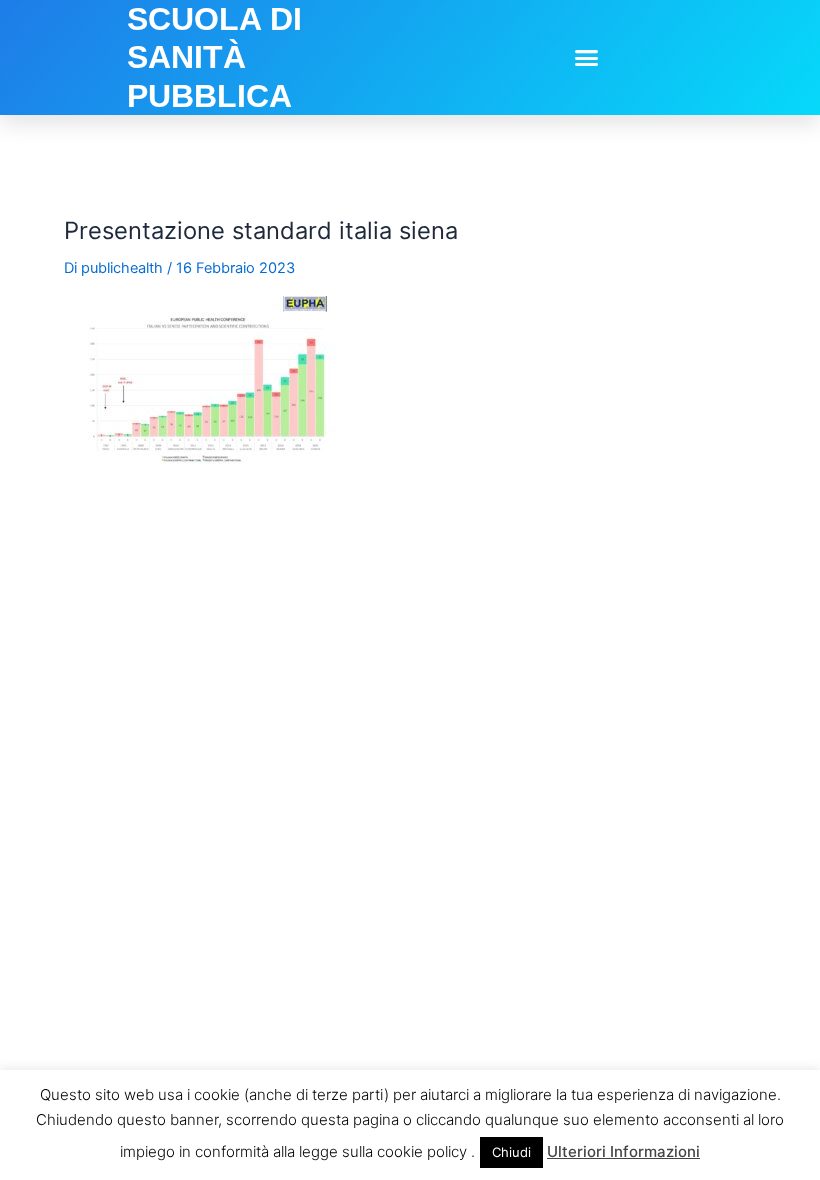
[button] (587, 58)
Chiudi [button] (511, 1152)
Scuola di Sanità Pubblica (214, 57)
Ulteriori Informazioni (623, 1151)
